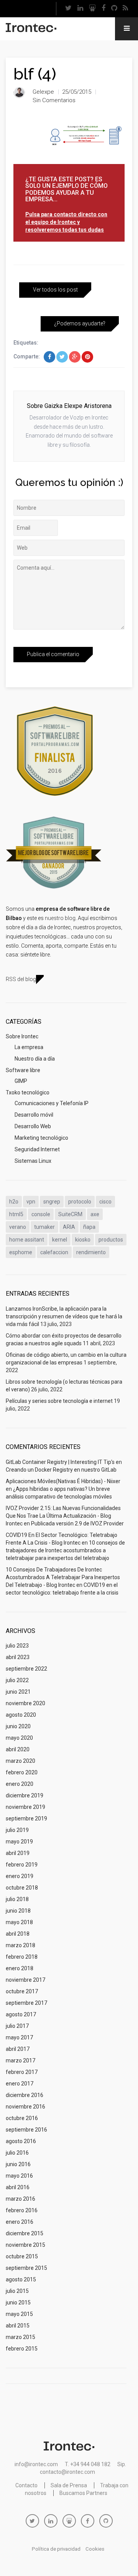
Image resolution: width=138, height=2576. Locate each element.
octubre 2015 (22, 2256)
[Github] (114, 9)
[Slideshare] (92, 9)
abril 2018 (18, 1934)
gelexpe (43, 92)
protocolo (80, 1202)
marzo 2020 (21, 1761)
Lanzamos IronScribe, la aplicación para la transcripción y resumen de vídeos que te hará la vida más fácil (64, 1316)
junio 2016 (18, 2164)
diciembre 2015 (25, 2233)
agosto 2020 (21, 1715)
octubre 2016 (22, 2118)
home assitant (27, 1240)
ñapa (89, 1227)
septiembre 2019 (26, 1818)
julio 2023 (17, 1646)
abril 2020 (18, 1749)
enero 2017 (20, 2084)
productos (111, 1240)
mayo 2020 (19, 1738)
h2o (14, 1202)
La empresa (29, 1047)
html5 (16, 1214)
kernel (60, 1240)
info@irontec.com (36, 2464)
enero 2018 (20, 1968)
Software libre (23, 1070)
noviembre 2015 (25, 2245)
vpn (31, 1202)
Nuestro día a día (35, 1059)
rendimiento (91, 1252)
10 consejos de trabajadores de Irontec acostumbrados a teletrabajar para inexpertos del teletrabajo (65, 1550)
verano (18, 1227)
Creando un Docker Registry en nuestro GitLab (61, 1470)
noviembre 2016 (25, 2107)
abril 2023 (18, 1657)
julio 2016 (17, 2153)
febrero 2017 (22, 2072)
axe (95, 1214)
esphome (21, 1252)
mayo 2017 (19, 2037)
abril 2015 (18, 2326)
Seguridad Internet (37, 1149)
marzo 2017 (21, 2060)
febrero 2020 (22, 1772)
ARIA (69, 1227)
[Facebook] (103, 9)
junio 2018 (18, 1911)
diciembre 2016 (25, 2095)
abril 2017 (18, 2049)
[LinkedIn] (80, 9)
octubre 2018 (22, 1888)
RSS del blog (21, 979)
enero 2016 (20, 2222)
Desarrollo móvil (34, 1115)
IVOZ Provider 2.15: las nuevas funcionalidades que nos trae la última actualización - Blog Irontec (63, 1516)
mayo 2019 (19, 1842)
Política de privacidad (56, 2549)
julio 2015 (17, 2291)
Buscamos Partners (83, 2493)
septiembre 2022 (26, 1669)
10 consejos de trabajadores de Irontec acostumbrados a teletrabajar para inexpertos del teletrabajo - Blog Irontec (63, 1577)
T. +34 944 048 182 (88, 2464)
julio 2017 (17, 2026)
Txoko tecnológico (28, 1092)
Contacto (26, 2485)
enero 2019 (20, 1876)
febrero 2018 (22, 1957)
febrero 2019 (22, 1865)
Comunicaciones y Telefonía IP (52, 1103)
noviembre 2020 (25, 1703)
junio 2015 (18, 2302)
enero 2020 (20, 1784)
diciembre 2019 (25, 1795)
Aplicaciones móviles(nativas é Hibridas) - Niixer (63, 1481)
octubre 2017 (22, 1991)
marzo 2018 (21, 1945)
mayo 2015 (19, 2314)
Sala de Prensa (69, 2485)
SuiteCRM (70, 1214)
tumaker (44, 1227)
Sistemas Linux (33, 1161)
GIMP (21, 1081)
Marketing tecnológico (41, 1138)
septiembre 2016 (26, 2130)
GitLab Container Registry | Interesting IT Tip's (60, 1462)
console (41, 1214)
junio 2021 (18, 1692)
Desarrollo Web (33, 1126)
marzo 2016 (21, 2199)
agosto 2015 (21, 2279)
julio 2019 (17, 1830)
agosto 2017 (21, 2014)
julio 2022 (17, 1680)
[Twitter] (68, 9)
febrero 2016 (22, 2210)
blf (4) (35, 74)
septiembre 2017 (26, 2003)
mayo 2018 (19, 1922)
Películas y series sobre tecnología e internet (59, 1401)
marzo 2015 (21, 2337)
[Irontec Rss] (125, 9)
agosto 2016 (21, 2141)
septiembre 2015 (26, 2268)
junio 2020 (18, 1726)
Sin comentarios (54, 100)
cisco (105, 1202)
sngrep (52, 1202)
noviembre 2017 (25, 1980)
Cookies (95, 2549)
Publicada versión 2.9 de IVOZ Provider (77, 1523)
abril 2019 (18, 1853)
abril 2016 (18, 2187)
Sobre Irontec (22, 1036)
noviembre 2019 (25, 1807)
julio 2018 (17, 1899)
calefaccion (54, 1252)
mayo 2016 (19, 2176)
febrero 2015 (22, 2349)
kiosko (83, 1240)
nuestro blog (60, 918)
